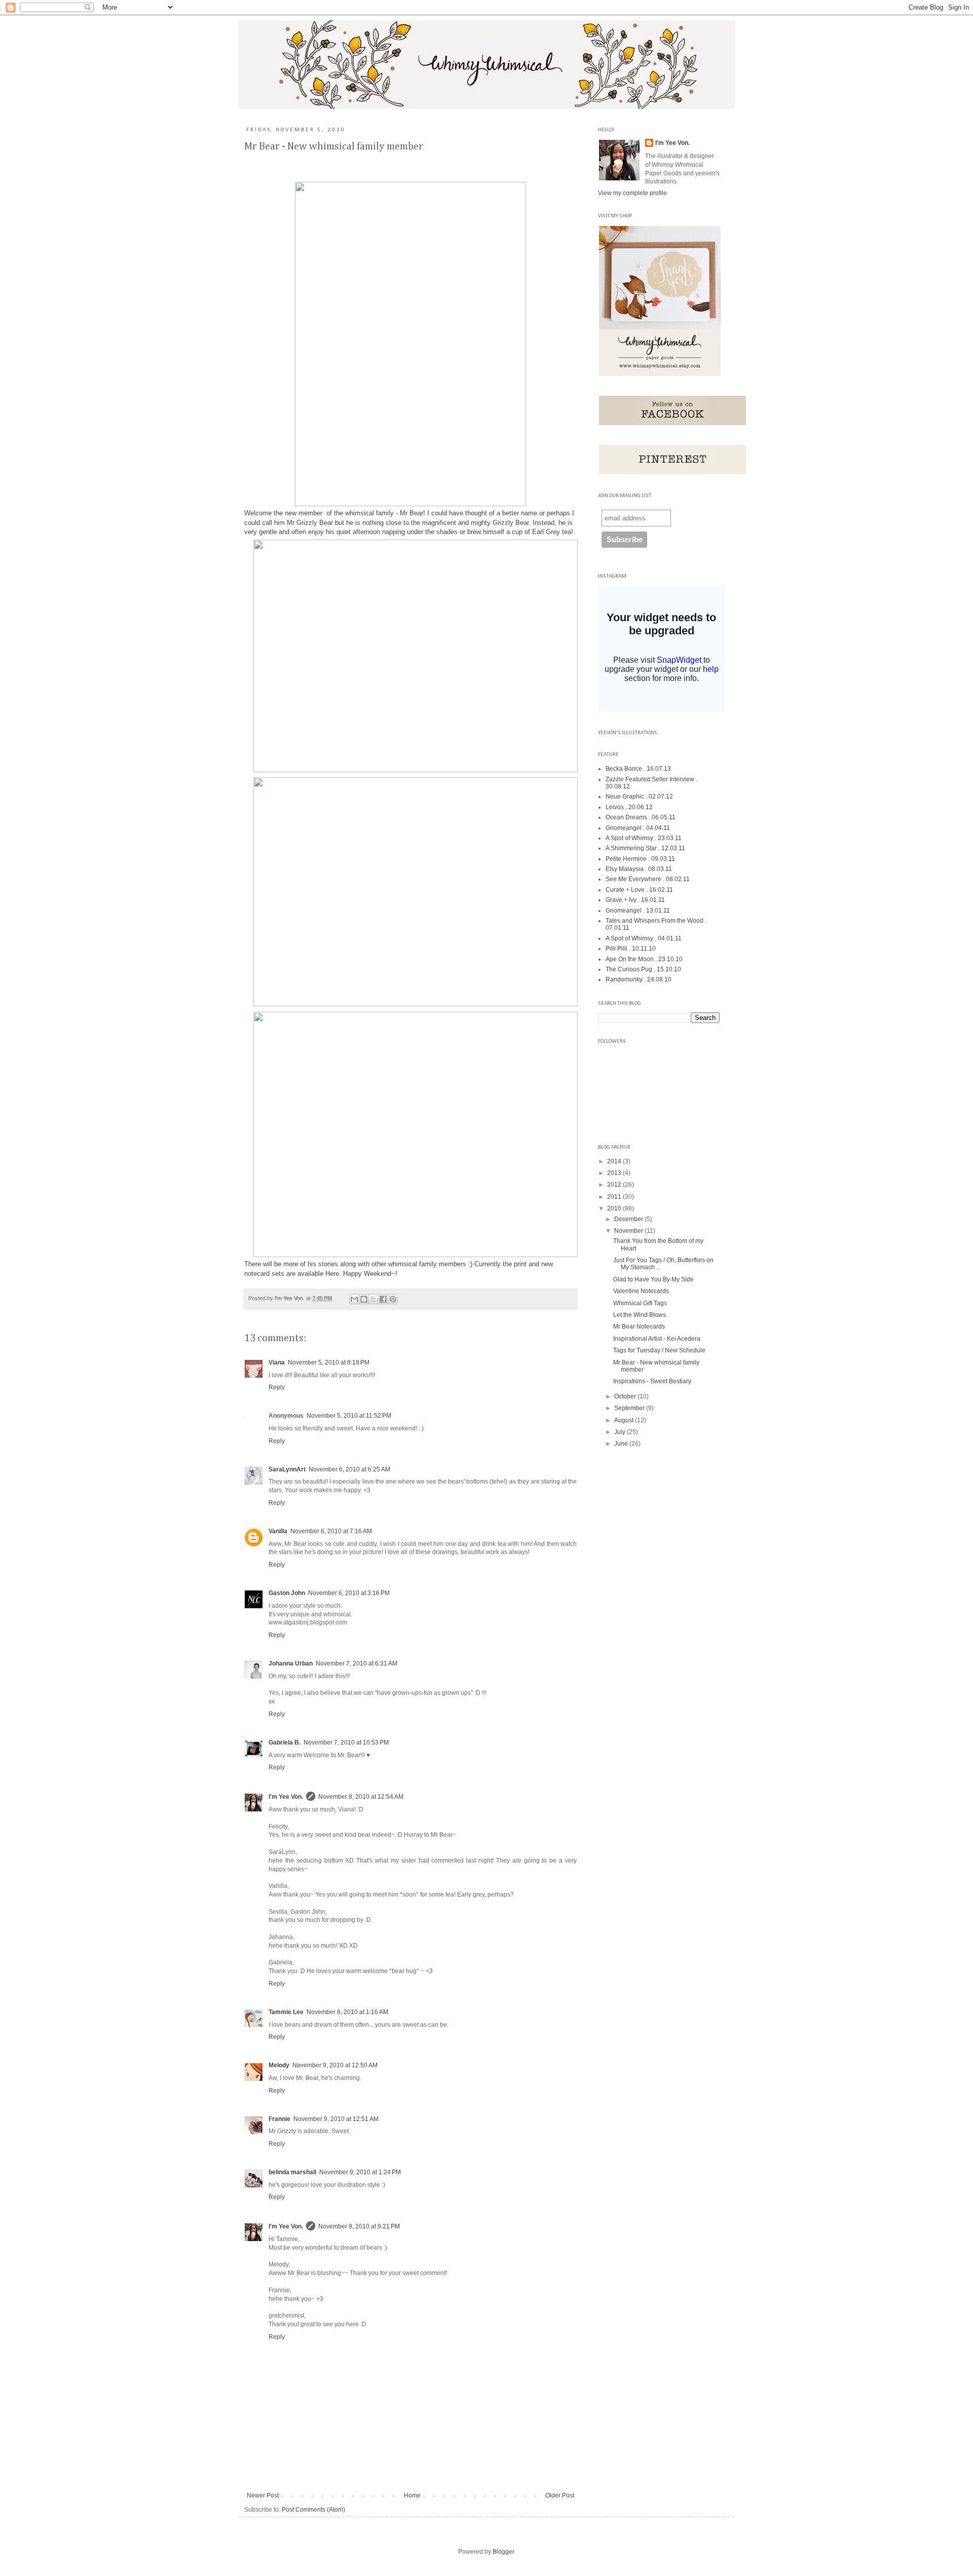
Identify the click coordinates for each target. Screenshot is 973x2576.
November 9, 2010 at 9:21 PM (359, 2226)
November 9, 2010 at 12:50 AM (335, 2065)
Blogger (503, 2552)
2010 (615, 1208)
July (621, 1432)
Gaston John (287, 1593)
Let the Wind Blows (640, 1315)
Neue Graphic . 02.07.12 (639, 797)
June (622, 1444)
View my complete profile (632, 193)
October (626, 1396)
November (629, 1231)
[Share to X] (373, 1299)
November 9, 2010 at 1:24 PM (360, 2172)
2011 (615, 1197)
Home (412, 2495)
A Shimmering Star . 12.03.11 (645, 848)
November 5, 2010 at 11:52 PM (349, 1416)
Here (332, 1274)
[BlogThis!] (364, 1299)
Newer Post (263, 2495)
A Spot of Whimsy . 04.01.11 (644, 938)
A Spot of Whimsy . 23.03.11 (644, 838)
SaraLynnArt (287, 1469)
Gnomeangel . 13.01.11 (638, 911)
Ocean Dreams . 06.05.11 (641, 817)
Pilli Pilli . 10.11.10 (631, 949)
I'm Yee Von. (290, 1298)
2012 (615, 1185)
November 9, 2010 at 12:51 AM (336, 2119)
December (629, 1219)
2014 (615, 1161)
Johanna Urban (291, 1663)
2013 (615, 1173)
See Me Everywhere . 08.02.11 (648, 879)
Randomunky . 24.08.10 (639, 979)
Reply (277, 1387)
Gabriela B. (285, 1742)
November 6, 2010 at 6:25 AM (349, 1469)
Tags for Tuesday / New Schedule (659, 1350)
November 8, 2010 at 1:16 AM (347, 2012)
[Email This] (354, 1299)
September (630, 1408)
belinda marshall (292, 2172)
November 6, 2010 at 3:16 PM (349, 1593)
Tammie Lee (286, 2012)
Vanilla (278, 1531)
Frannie (279, 2119)
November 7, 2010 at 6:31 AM (357, 1663)
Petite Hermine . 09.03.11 (640, 859)
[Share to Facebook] (383, 1299)
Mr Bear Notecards (639, 1327)
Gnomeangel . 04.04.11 (638, 828)
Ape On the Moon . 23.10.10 (644, 959)
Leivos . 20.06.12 (629, 807)
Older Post (560, 2495)
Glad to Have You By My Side (653, 1279)
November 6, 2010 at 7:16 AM (331, 1531)
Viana (277, 1362)
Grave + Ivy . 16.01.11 (635, 900)
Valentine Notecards (641, 1291)
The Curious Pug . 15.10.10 (643, 969)
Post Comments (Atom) (313, 2510)
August (625, 1420)
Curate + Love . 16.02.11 (639, 890)
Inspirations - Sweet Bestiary (652, 1381)
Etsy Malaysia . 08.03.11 (639, 869)
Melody (279, 2065)
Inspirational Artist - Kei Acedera (657, 1339)
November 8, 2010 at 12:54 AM (361, 1797)
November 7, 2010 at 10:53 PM (346, 1742)
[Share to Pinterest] (393, 1299)
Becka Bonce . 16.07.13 (638, 769)
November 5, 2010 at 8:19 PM (329, 1362)
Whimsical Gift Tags (640, 1303)
